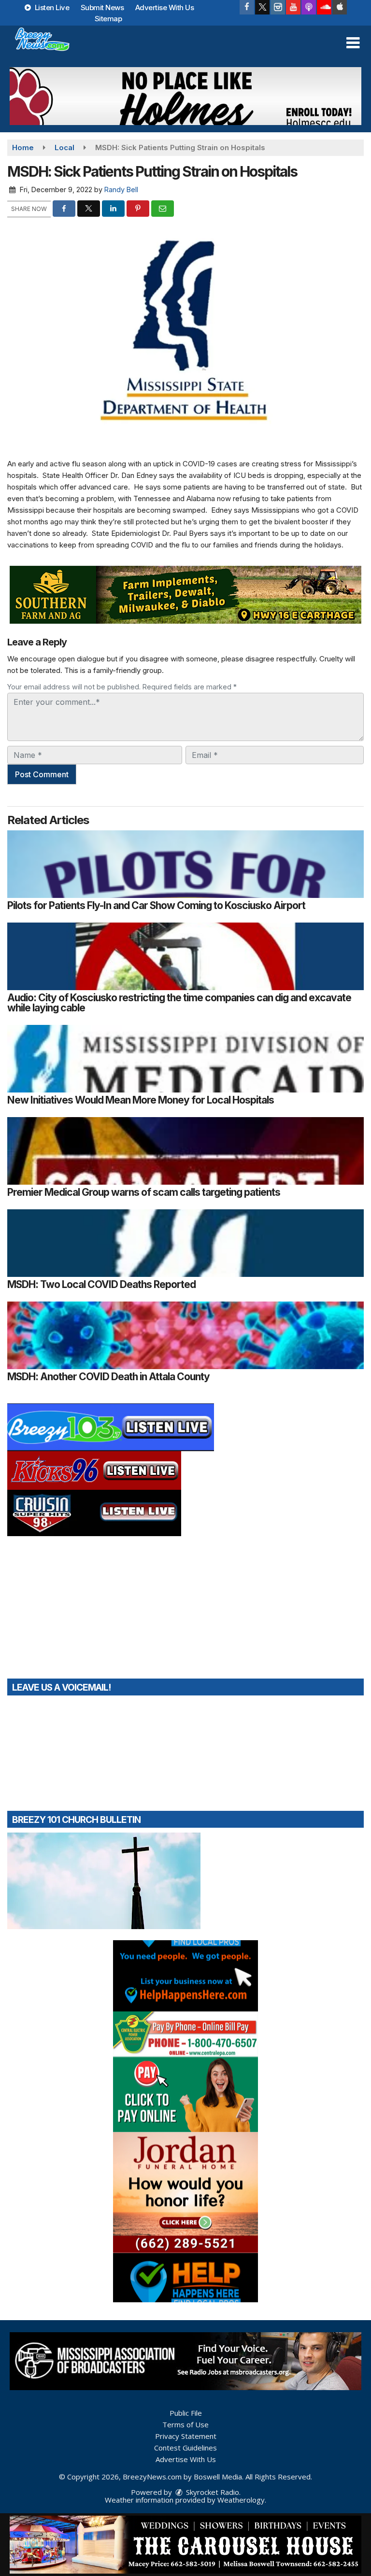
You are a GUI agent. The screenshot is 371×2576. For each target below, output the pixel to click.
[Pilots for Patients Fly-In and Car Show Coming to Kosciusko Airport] (185, 864)
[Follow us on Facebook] (247, 7)
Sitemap (108, 19)
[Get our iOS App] (340, 7)
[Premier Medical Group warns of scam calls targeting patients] (185, 1151)
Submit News (102, 7)
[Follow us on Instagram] (278, 7)
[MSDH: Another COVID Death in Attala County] (185, 1335)
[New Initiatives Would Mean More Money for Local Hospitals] (185, 1059)
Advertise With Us (165, 7)
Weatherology (241, 2500)
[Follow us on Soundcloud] (324, 7)
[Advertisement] (185, 96)
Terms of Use (185, 2424)
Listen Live (51, 7)
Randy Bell (121, 189)
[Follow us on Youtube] (293, 7)
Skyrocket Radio (212, 2492)
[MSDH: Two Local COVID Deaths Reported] (185, 1243)
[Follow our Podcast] (309, 7)
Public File (186, 2413)
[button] (353, 43)
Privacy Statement (186, 2436)
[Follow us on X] (262, 7)
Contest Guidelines (185, 2448)
